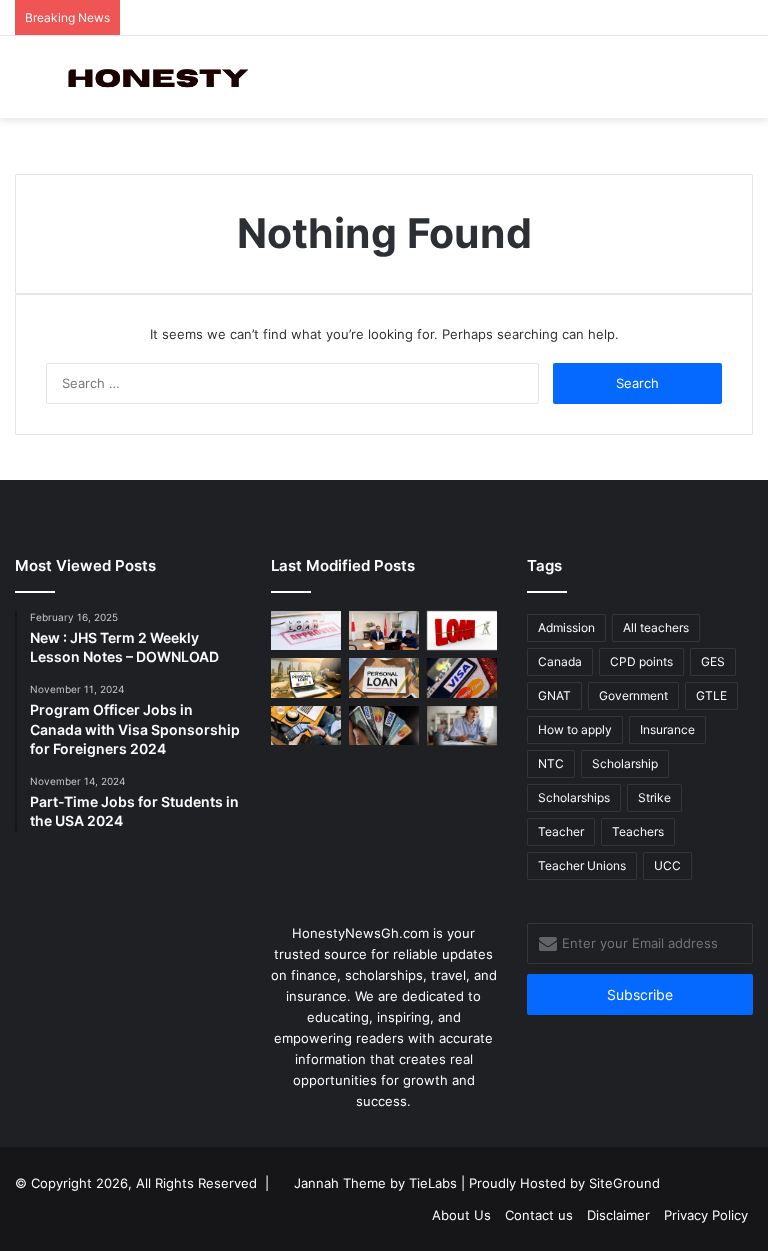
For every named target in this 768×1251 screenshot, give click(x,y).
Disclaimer (618, 1215)
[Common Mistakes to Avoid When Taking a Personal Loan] (306, 677)
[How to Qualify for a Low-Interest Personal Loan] (384, 677)
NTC (551, 763)
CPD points (641, 661)
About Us (461, 1215)
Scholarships (574, 797)
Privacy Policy (706, 1215)
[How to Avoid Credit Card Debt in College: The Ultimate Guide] (462, 725)
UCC (667, 865)
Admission (566, 627)
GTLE (711, 695)
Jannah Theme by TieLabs (375, 1183)
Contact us (539, 1215)
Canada (560, 661)
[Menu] (25, 84)
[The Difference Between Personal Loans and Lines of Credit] (384, 630)
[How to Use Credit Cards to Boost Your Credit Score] (384, 725)
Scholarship (625, 763)
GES (713, 661)
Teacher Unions (582, 865)
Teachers (638, 831)
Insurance (667, 729)
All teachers (656, 627)
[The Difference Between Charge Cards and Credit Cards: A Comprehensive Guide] (306, 725)
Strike (654, 797)
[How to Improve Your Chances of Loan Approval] (462, 630)
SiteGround (624, 1183)
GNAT (554, 695)
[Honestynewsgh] (156, 77)
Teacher (561, 831)
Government (633, 695)
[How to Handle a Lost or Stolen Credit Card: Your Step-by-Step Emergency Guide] (462, 677)
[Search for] (743, 84)
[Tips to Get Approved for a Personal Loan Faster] (306, 630)
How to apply (575, 729)
